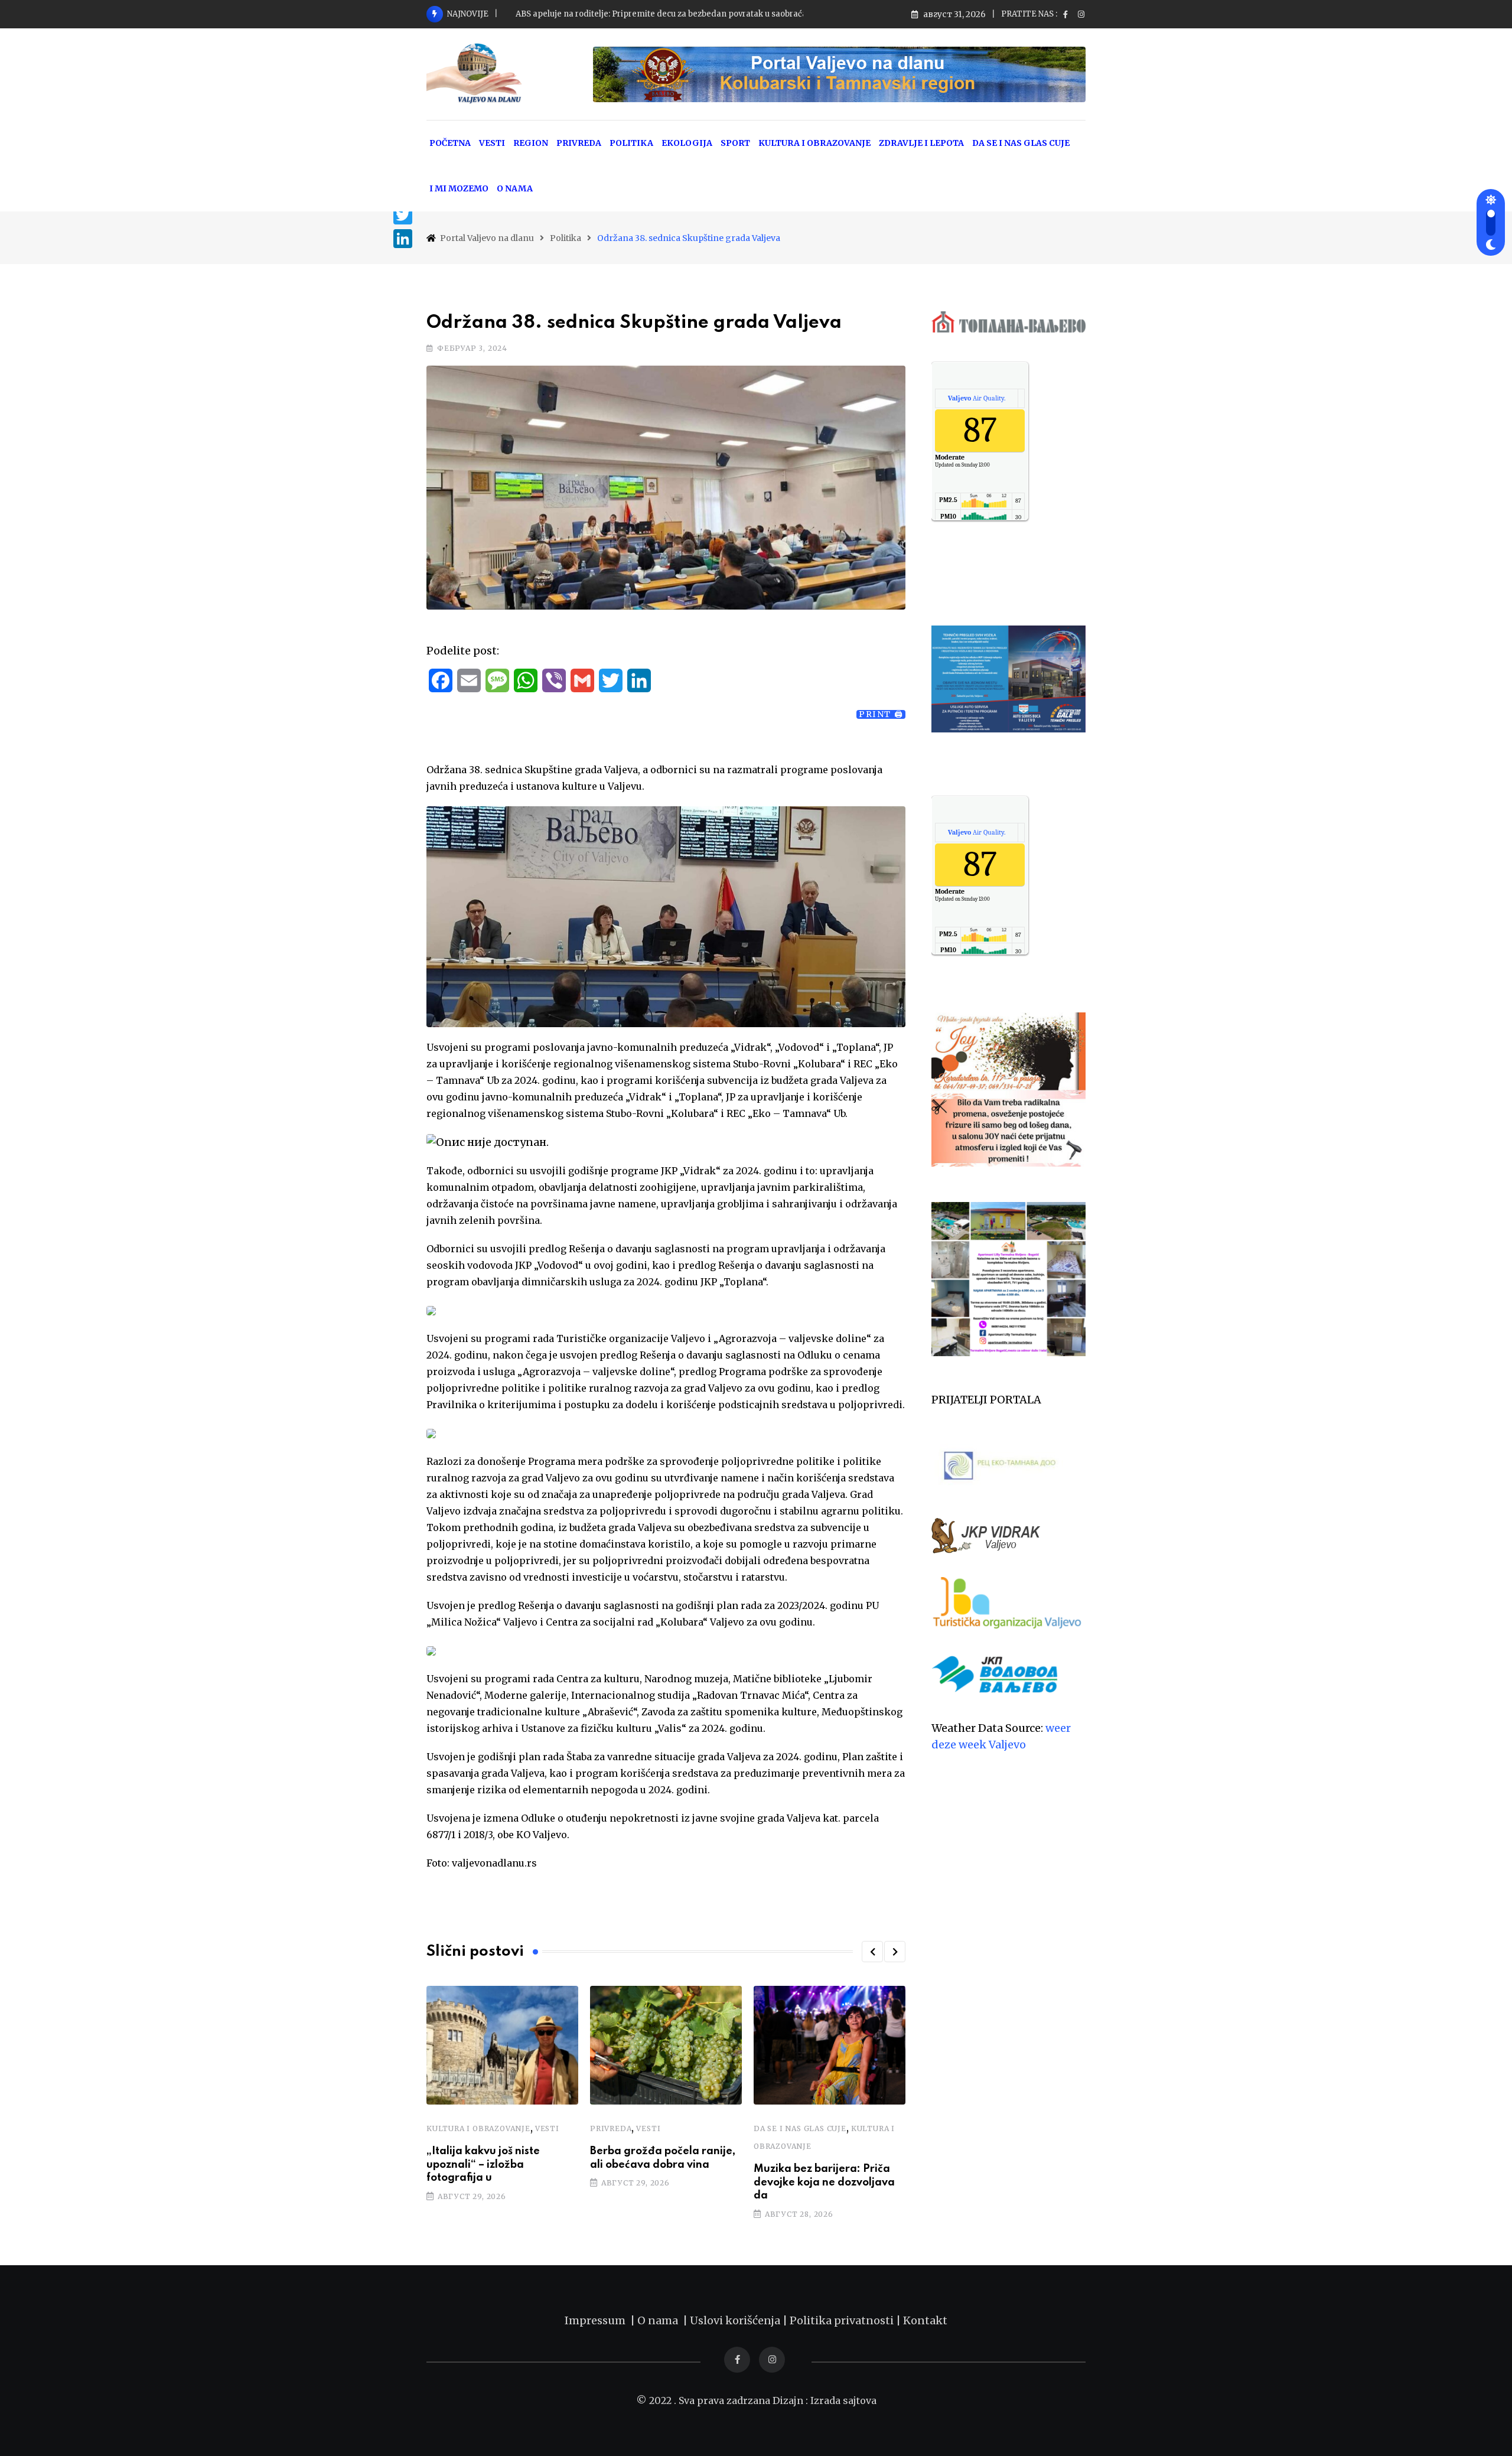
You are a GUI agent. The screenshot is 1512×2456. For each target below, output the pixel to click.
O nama (660, 2320)
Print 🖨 (881, 714)
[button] (872, 1952)
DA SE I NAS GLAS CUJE (1021, 143)
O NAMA (515, 188)
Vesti (547, 2128)
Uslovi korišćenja (735, 2320)
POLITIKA (631, 143)
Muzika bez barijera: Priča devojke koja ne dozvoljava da (824, 2182)
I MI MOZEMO (459, 188)
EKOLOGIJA (687, 143)
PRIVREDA (579, 143)
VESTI (492, 143)
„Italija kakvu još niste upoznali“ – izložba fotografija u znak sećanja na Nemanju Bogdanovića (698, 14)
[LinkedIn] (403, 239)
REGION (531, 143)
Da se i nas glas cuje (800, 2128)
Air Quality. (977, 398)
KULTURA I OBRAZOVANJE (814, 143)
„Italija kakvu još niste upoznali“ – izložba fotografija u (483, 2165)
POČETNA (450, 143)
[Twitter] (403, 215)
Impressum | (601, 2320)
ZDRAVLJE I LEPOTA (921, 143)
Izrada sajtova (843, 2400)
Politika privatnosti (843, 2320)
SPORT (735, 143)
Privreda (611, 2128)
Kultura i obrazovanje (478, 2128)
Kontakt (925, 2320)
